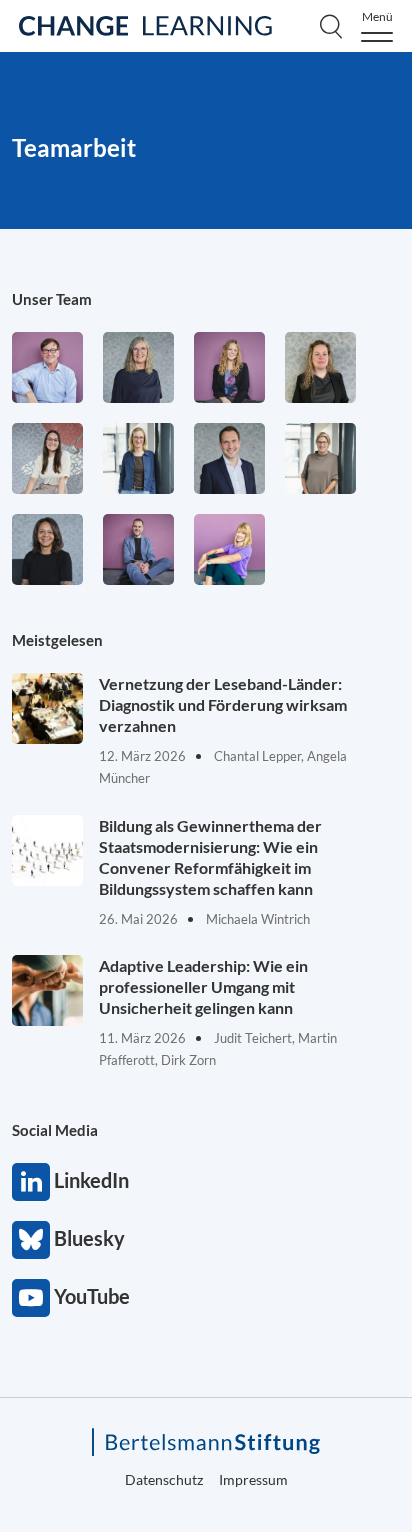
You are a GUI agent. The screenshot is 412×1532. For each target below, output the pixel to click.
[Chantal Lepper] (47, 458)
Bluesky (31, 1240)
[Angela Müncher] (138, 458)
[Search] (331, 26)
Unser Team (52, 299)
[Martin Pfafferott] (229, 458)
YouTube (31, 1298)
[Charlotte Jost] (229, 367)
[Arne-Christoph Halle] (47, 367)
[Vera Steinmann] (320, 458)
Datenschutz (164, 1479)
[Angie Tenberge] (47, 549)
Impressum (253, 1479)
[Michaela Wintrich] (229, 549)
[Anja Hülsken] (138, 367)
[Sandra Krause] (320, 367)
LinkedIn (31, 1182)
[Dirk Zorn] (138, 549)
